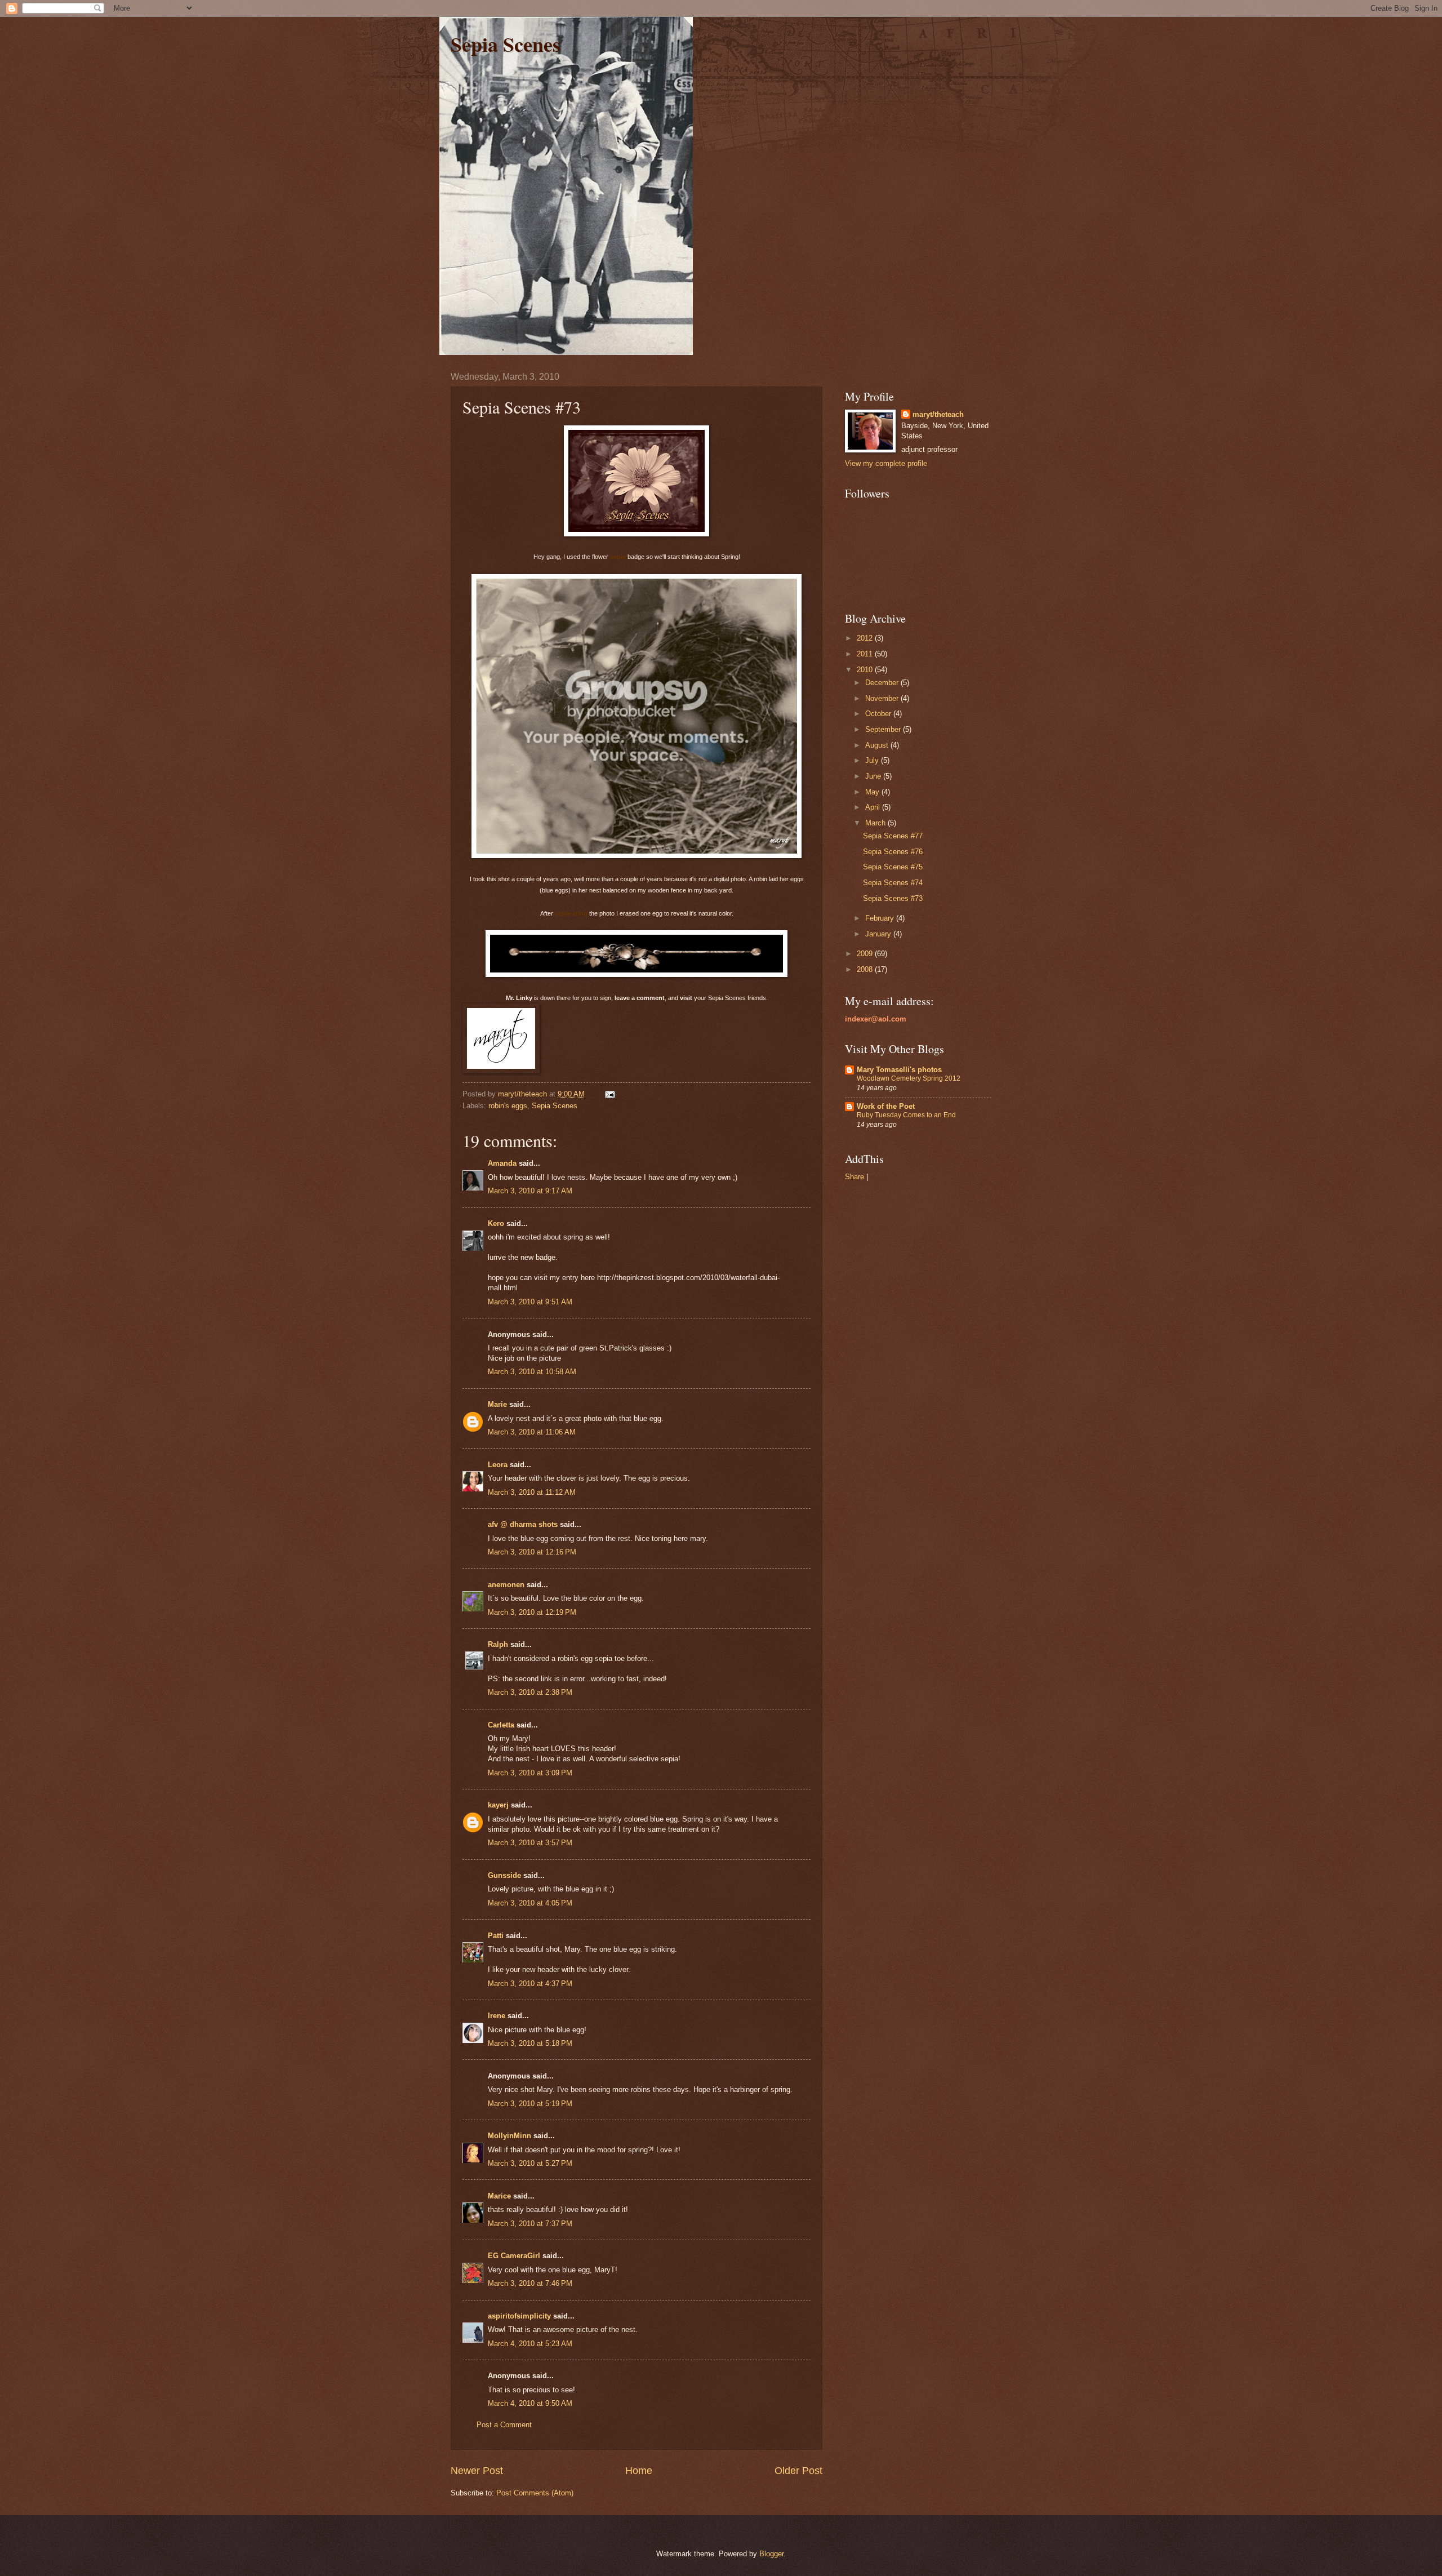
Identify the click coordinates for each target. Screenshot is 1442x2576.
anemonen (506, 1585)
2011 (866, 654)
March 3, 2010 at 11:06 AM (532, 1432)
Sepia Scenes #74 (893, 883)
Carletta (501, 1725)
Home (639, 2471)
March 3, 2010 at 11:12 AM (532, 1492)
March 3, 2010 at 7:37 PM (530, 2224)
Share (854, 1177)
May (873, 792)
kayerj (498, 1805)
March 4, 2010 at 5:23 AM (530, 2344)
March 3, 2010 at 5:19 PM (530, 2104)
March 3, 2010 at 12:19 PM (532, 1612)
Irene (497, 2016)
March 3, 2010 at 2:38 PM (530, 1692)
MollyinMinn (509, 2136)
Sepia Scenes (506, 44)
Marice (499, 2196)
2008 (866, 969)
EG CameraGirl (514, 2256)
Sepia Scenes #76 (893, 852)
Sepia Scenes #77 (893, 836)
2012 (866, 638)
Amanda (502, 1163)
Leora (498, 1465)
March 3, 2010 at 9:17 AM (530, 1191)
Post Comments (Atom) (535, 2493)
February (881, 918)
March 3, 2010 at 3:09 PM (530, 1773)
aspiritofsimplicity (519, 2316)
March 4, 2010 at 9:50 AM (530, 2403)
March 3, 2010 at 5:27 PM (530, 2163)
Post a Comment (504, 2425)
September (884, 729)
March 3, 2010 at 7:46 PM (530, 2283)
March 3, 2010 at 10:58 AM (532, 1372)
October (879, 714)
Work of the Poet (886, 1106)
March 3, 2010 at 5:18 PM (530, 2043)
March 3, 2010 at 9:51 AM (530, 1302)
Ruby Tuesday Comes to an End (906, 1115)
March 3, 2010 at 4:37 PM (530, 1984)
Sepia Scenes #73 (893, 898)
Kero (496, 1223)
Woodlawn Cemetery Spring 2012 (909, 1078)
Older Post (798, 2471)
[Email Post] (609, 1094)
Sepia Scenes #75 (893, 867)
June (874, 776)
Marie (497, 1404)
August (878, 745)
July (873, 760)
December (883, 683)
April (874, 807)
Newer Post (477, 2471)
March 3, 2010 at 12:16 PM (532, 1552)
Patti (496, 1936)
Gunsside (504, 1875)
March (876, 823)
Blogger (771, 2554)
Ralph (498, 1644)
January (879, 934)
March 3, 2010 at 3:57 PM (530, 1843)
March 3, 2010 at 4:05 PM (530, 1903)
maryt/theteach (938, 414)
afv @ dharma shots (523, 1524)
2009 (866, 954)
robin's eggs (508, 1106)
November (883, 698)
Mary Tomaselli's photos (899, 1070)
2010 (866, 670)
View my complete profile (886, 463)
